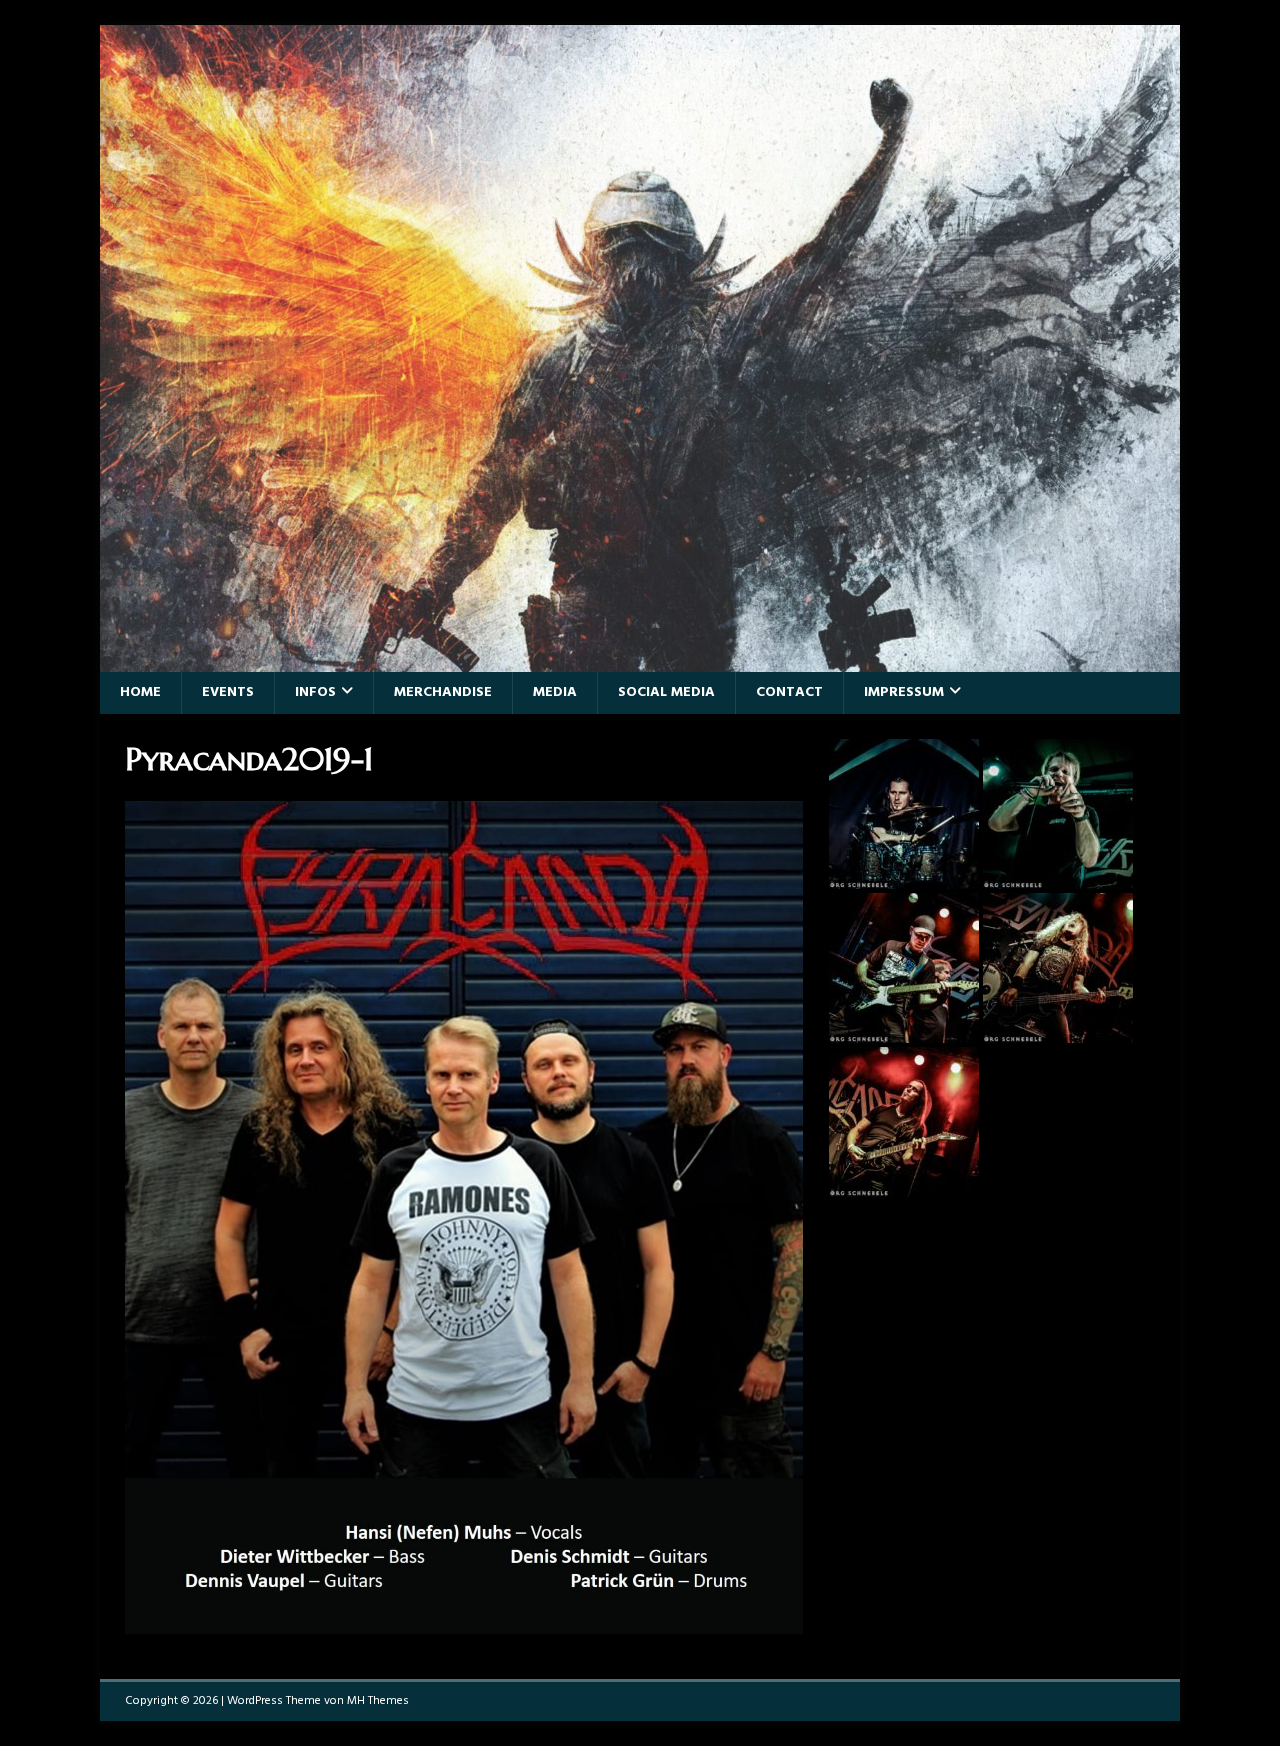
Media (555, 692)
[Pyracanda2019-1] (464, 1621)
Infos (315, 692)
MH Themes (378, 1701)
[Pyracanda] (640, 659)
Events (228, 692)
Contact (789, 692)
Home (140, 692)
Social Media (666, 692)
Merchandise (443, 692)
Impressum (904, 692)
